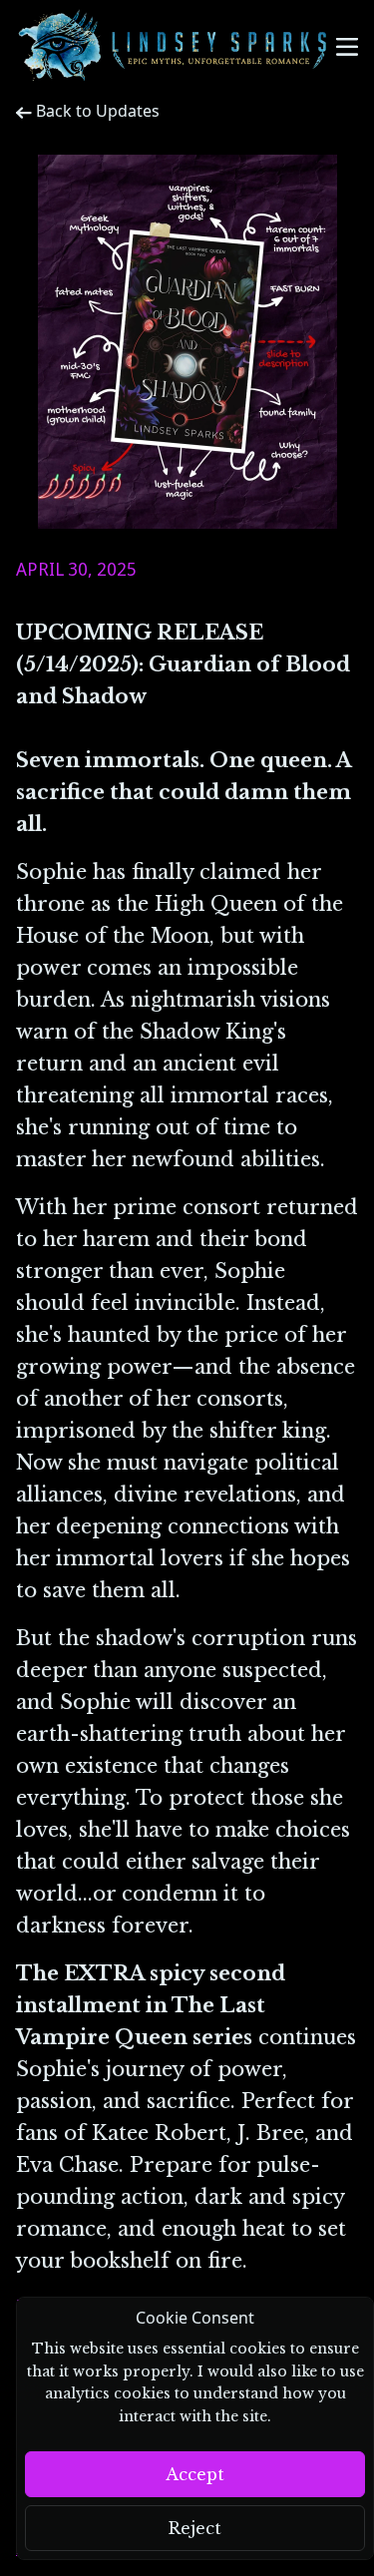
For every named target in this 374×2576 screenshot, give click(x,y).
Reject (195, 2528)
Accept (195, 2474)
